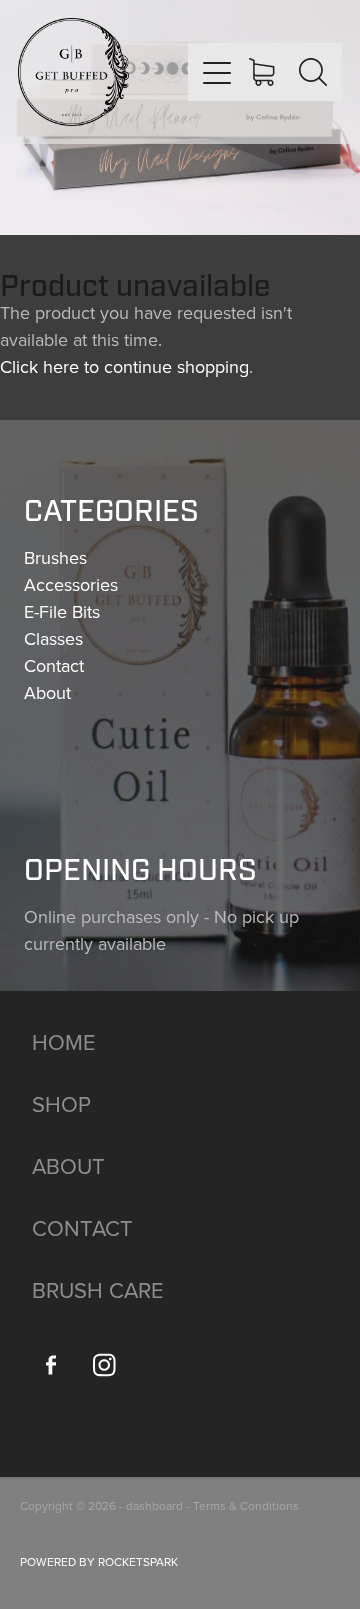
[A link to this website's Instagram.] (104, 1365)
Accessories (71, 584)
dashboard (154, 1505)
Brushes (55, 557)
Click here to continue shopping (124, 366)
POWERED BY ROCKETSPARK (99, 1561)
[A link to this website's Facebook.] (51, 1365)
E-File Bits (62, 611)
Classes (53, 638)
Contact (54, 665)
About (47, 692)
